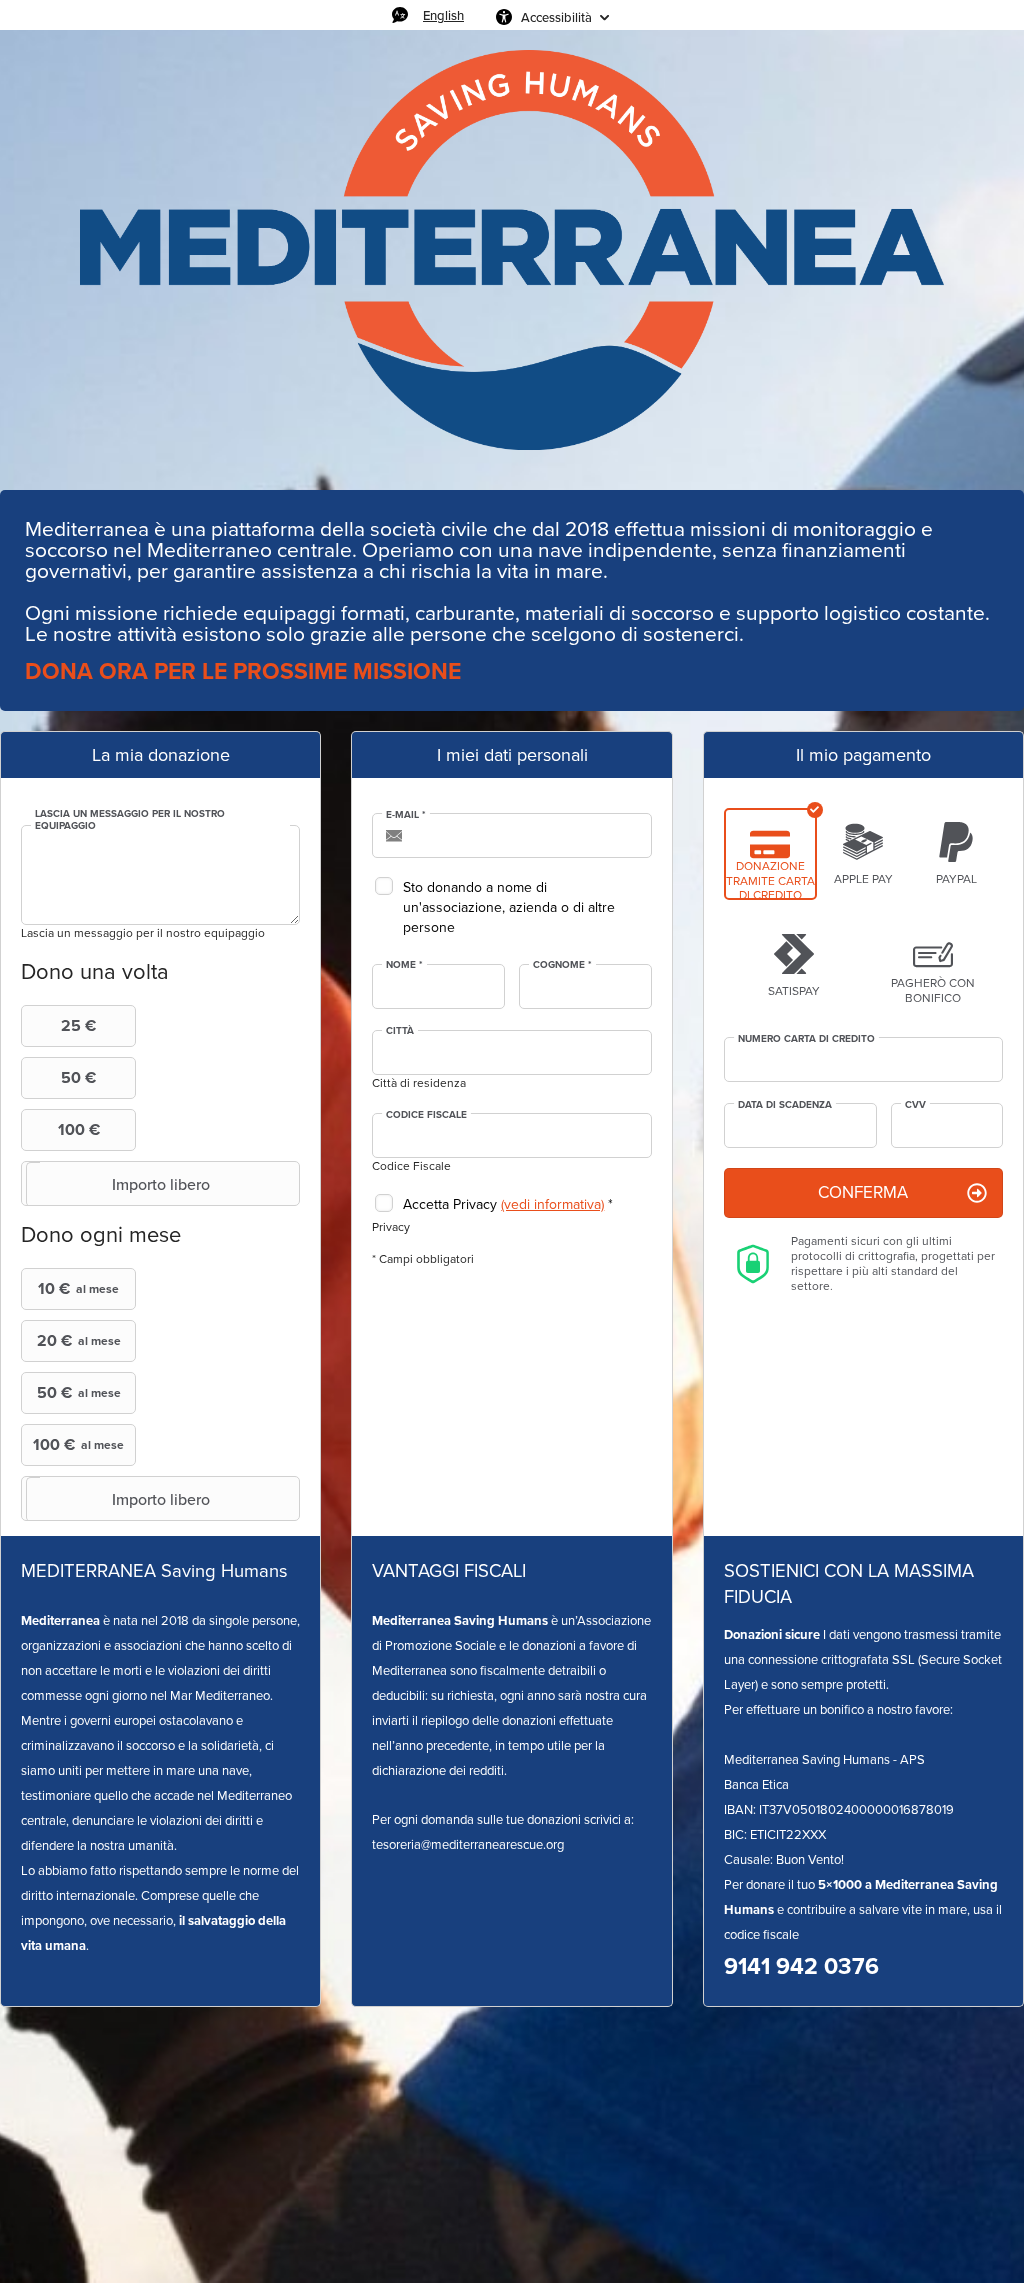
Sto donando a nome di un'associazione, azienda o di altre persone (509, 907)
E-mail (406, 815)
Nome (404, 965)
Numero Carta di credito (806, 1039)
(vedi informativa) (552, 1204)
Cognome (562, 965)
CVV (915, 1105)
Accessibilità (556, 17)
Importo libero (161, 1184)
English (443, 15)
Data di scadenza (785, 1105)
